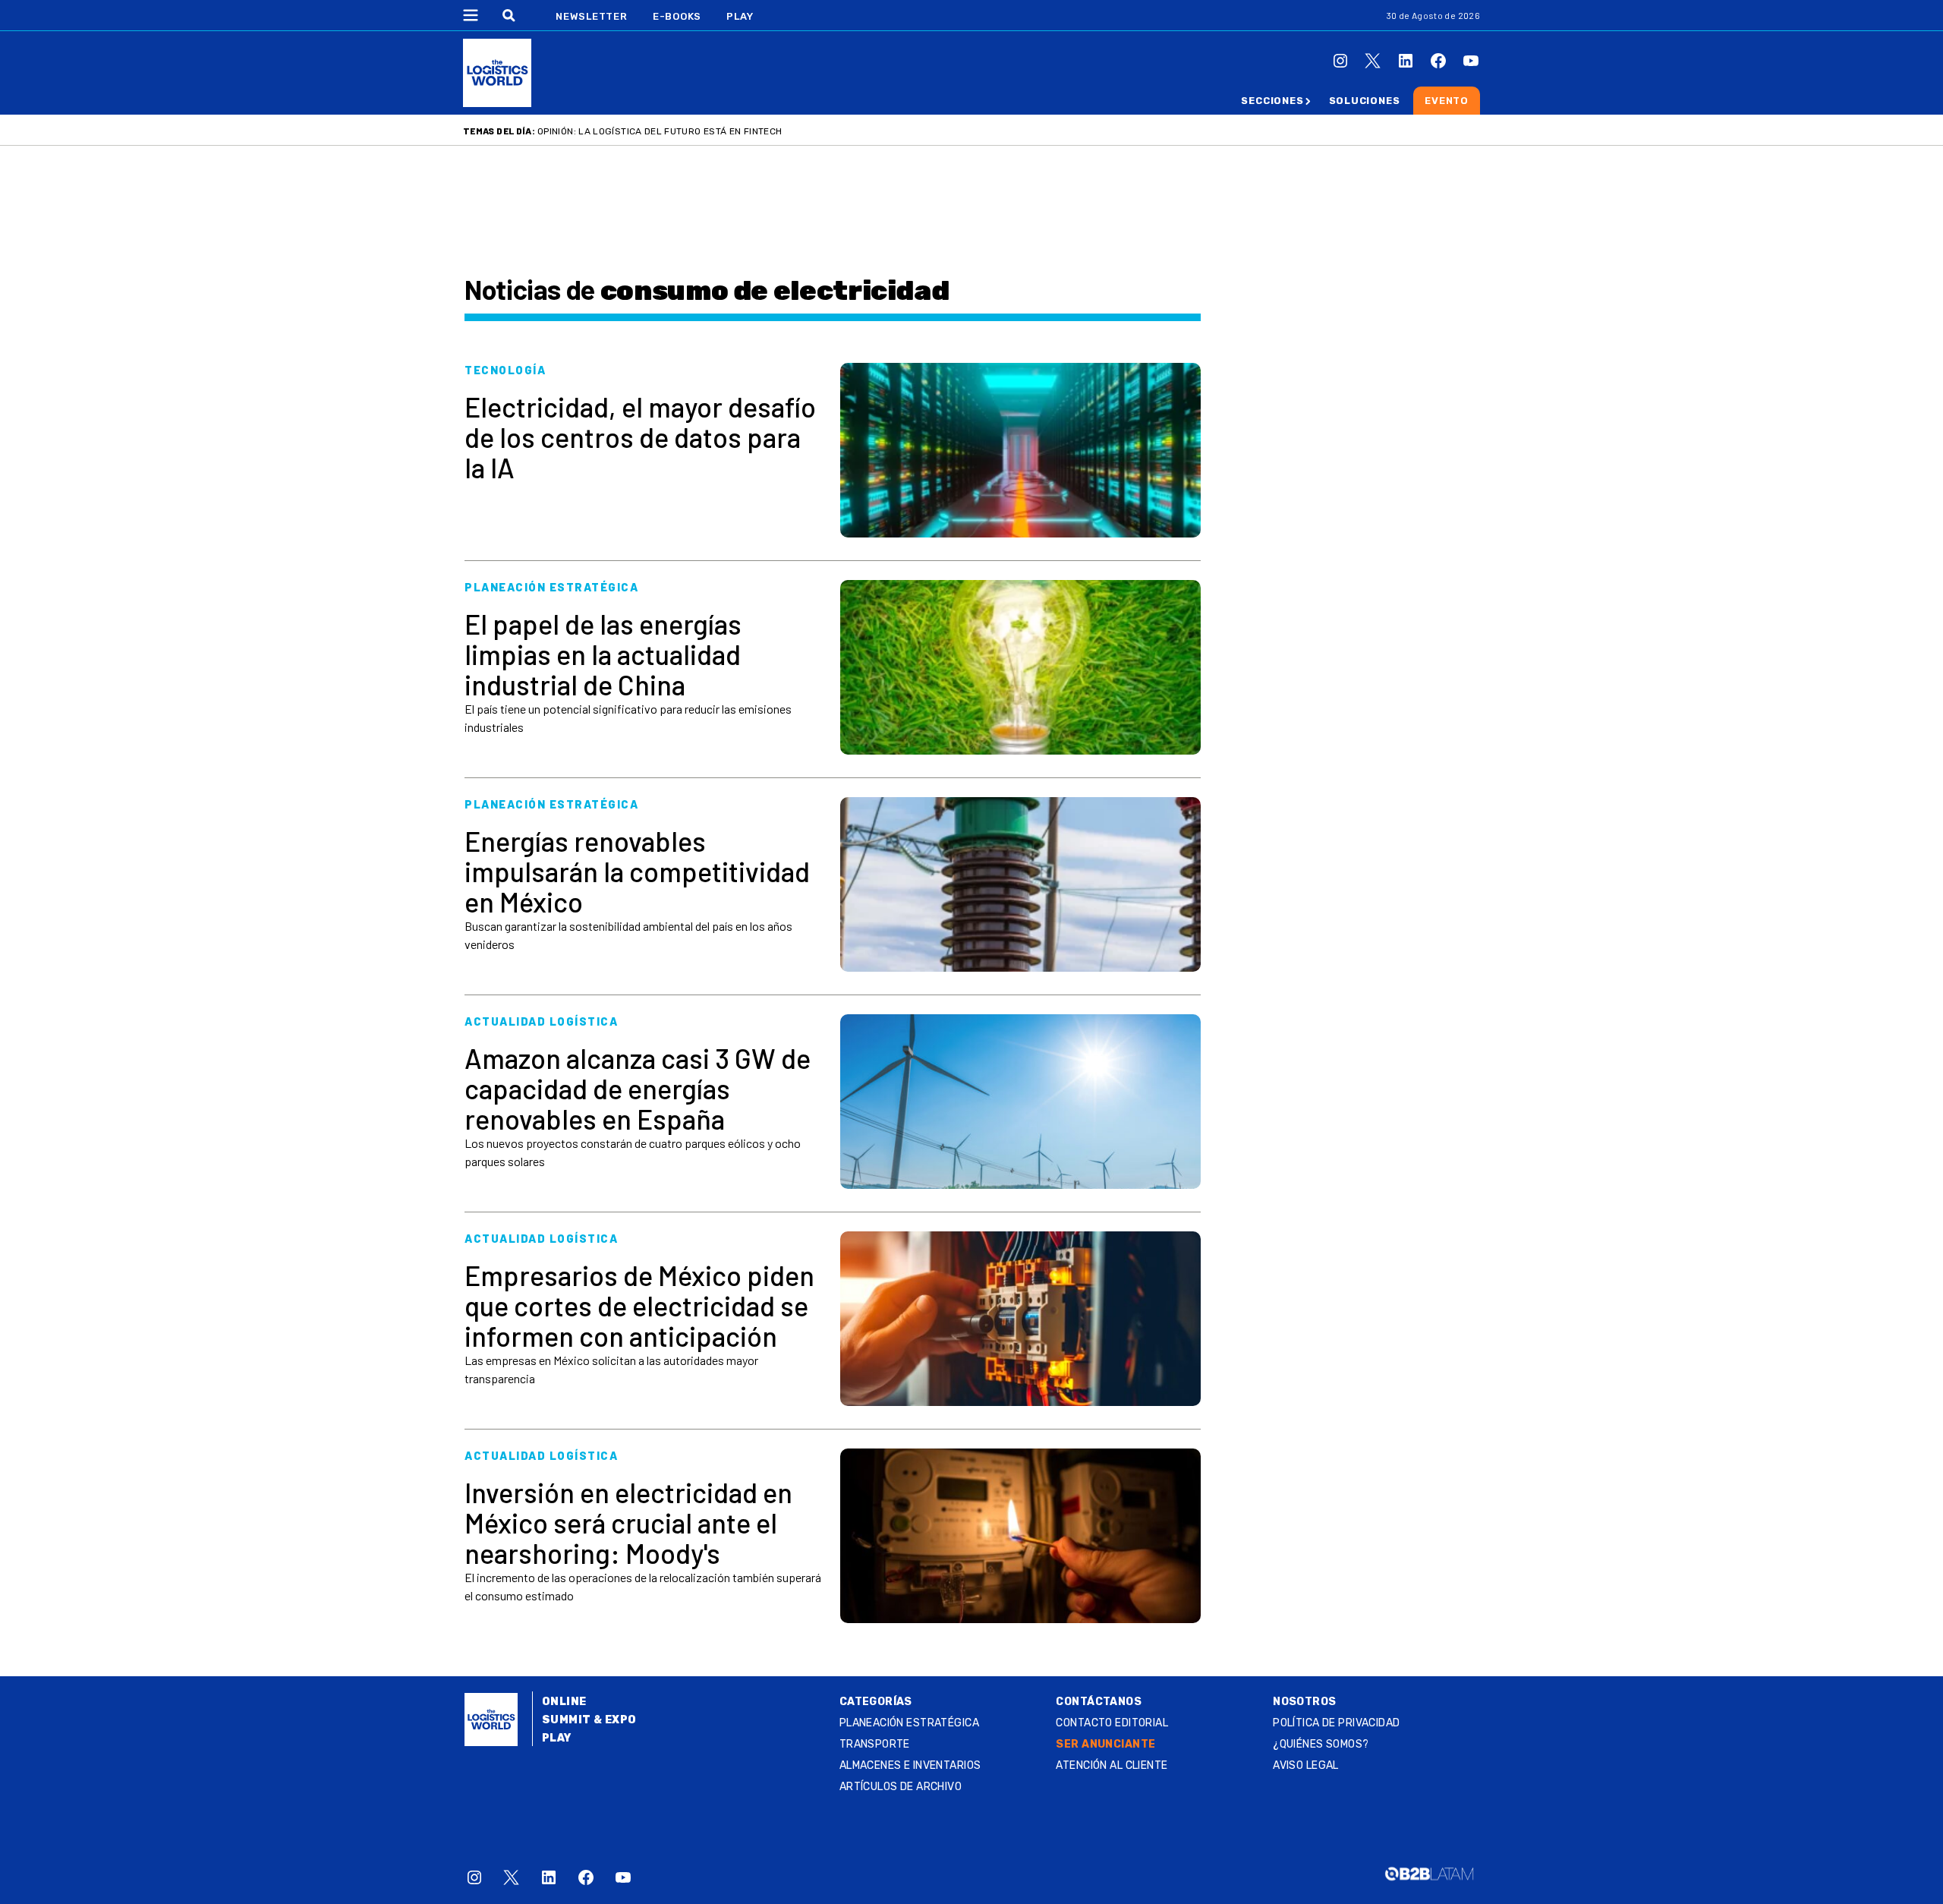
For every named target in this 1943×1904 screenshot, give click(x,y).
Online (564, 1702)
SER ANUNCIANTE (1105, 1744)
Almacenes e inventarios (910, 1765)
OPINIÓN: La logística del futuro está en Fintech (660, 131)
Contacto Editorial (1112, 1723)
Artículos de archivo (901, 1787)
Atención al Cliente (1112, 1765)
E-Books (677, 16)
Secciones (1272, 101)
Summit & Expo (589, 1720)
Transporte (875, 1744)
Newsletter (592, 16)
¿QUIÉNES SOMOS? (1321, 1744)
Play (740, 16)
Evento (1447, 101)
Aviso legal (1306, 1765)
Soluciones (1365, 101)
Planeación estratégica (909, 1723)
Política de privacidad (1336, 1723)
